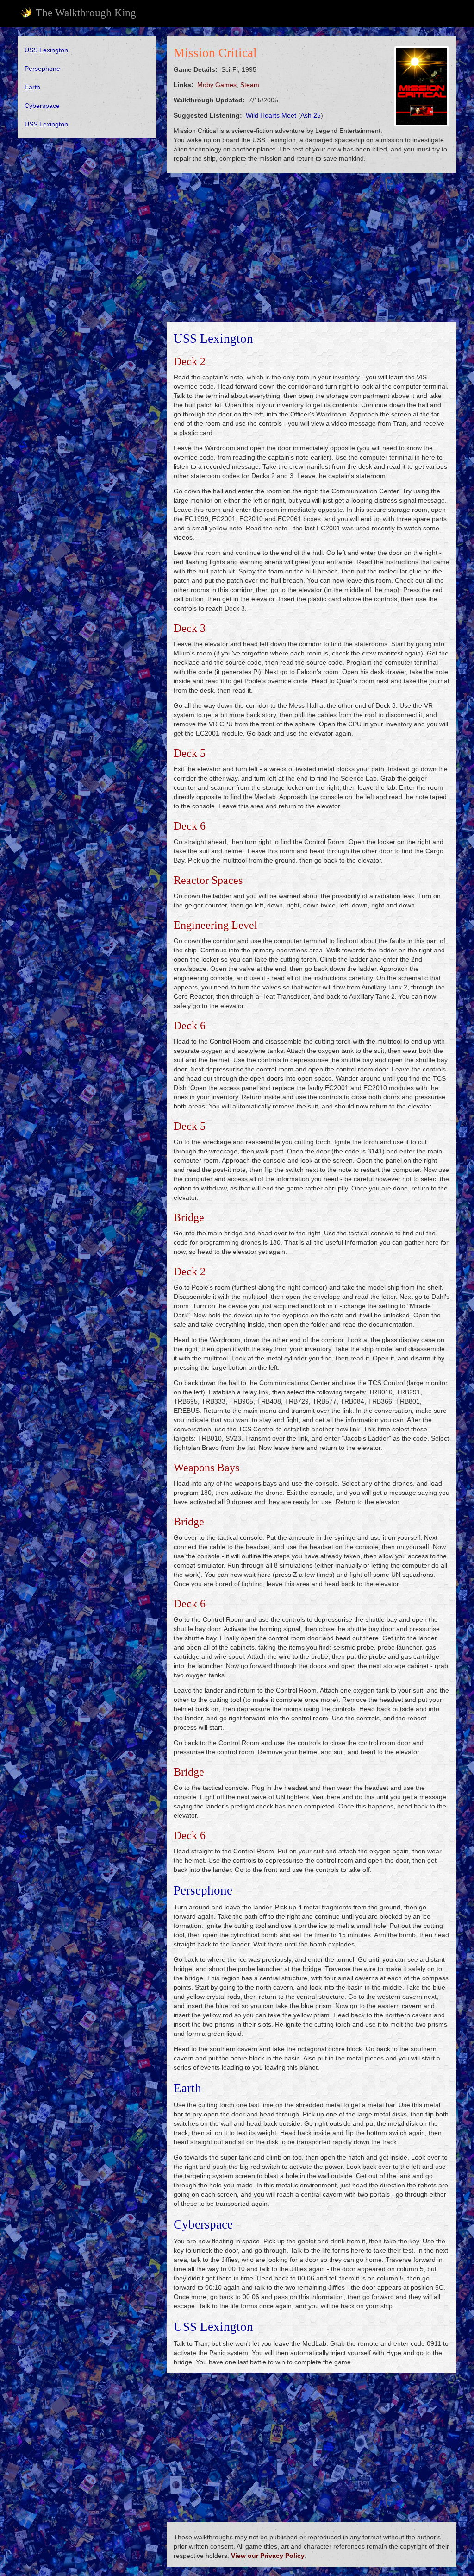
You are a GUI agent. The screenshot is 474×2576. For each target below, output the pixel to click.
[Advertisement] (87, 205)
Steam (250, 85)
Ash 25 (311, 115)
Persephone (42, 69)
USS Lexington (46, 50)
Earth (32, 87)
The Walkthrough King (86, 13)
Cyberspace (42, 106)
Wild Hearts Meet (271, 115)
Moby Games (217, 85)
